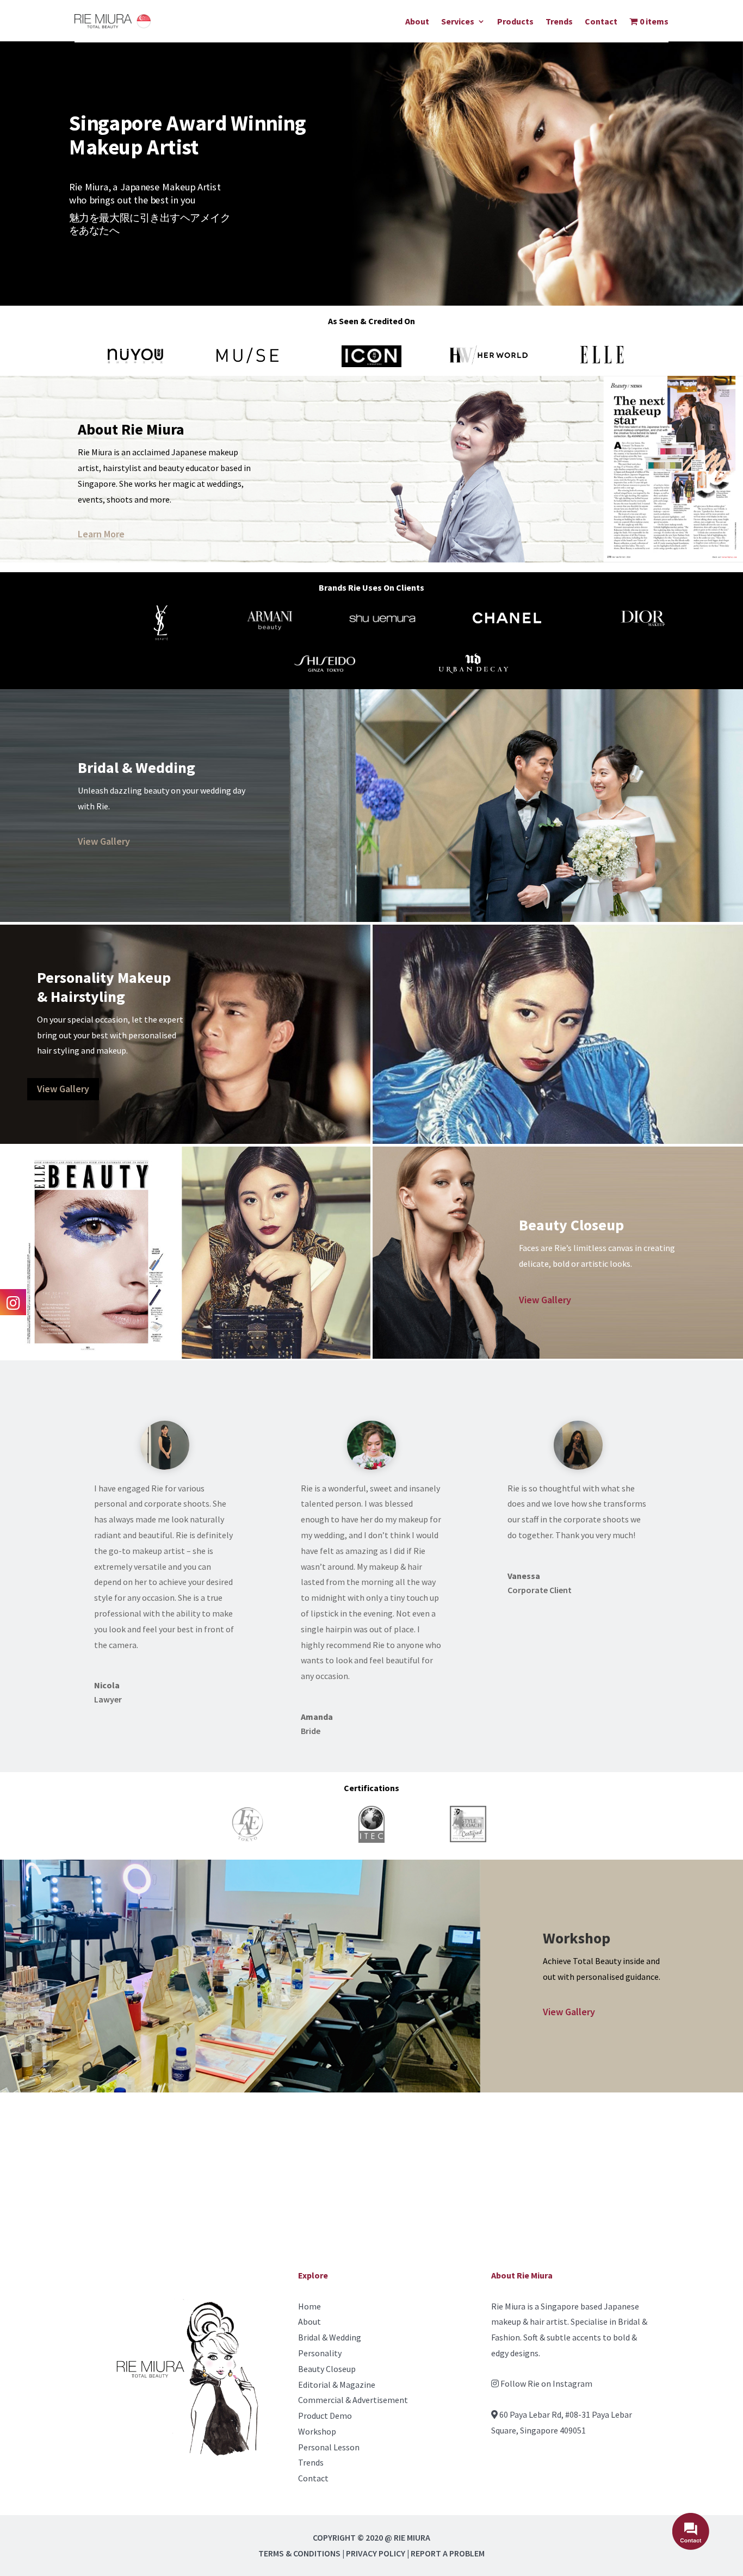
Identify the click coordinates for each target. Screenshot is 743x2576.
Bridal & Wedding (330, 2337)
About (417, 21)
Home (309, 2306)
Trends (559, 21)
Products (515, 21)
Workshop (317, 2431)
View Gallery (104, 841)
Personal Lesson (329, 2447)
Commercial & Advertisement (353, 2400)
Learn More (101, 534)
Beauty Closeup (327, 2369)
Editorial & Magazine (337, 2385)
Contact (601, 21)
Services (458, 21)
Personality (320, 2353)
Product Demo (325, 2416)
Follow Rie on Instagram (546, 2383)
